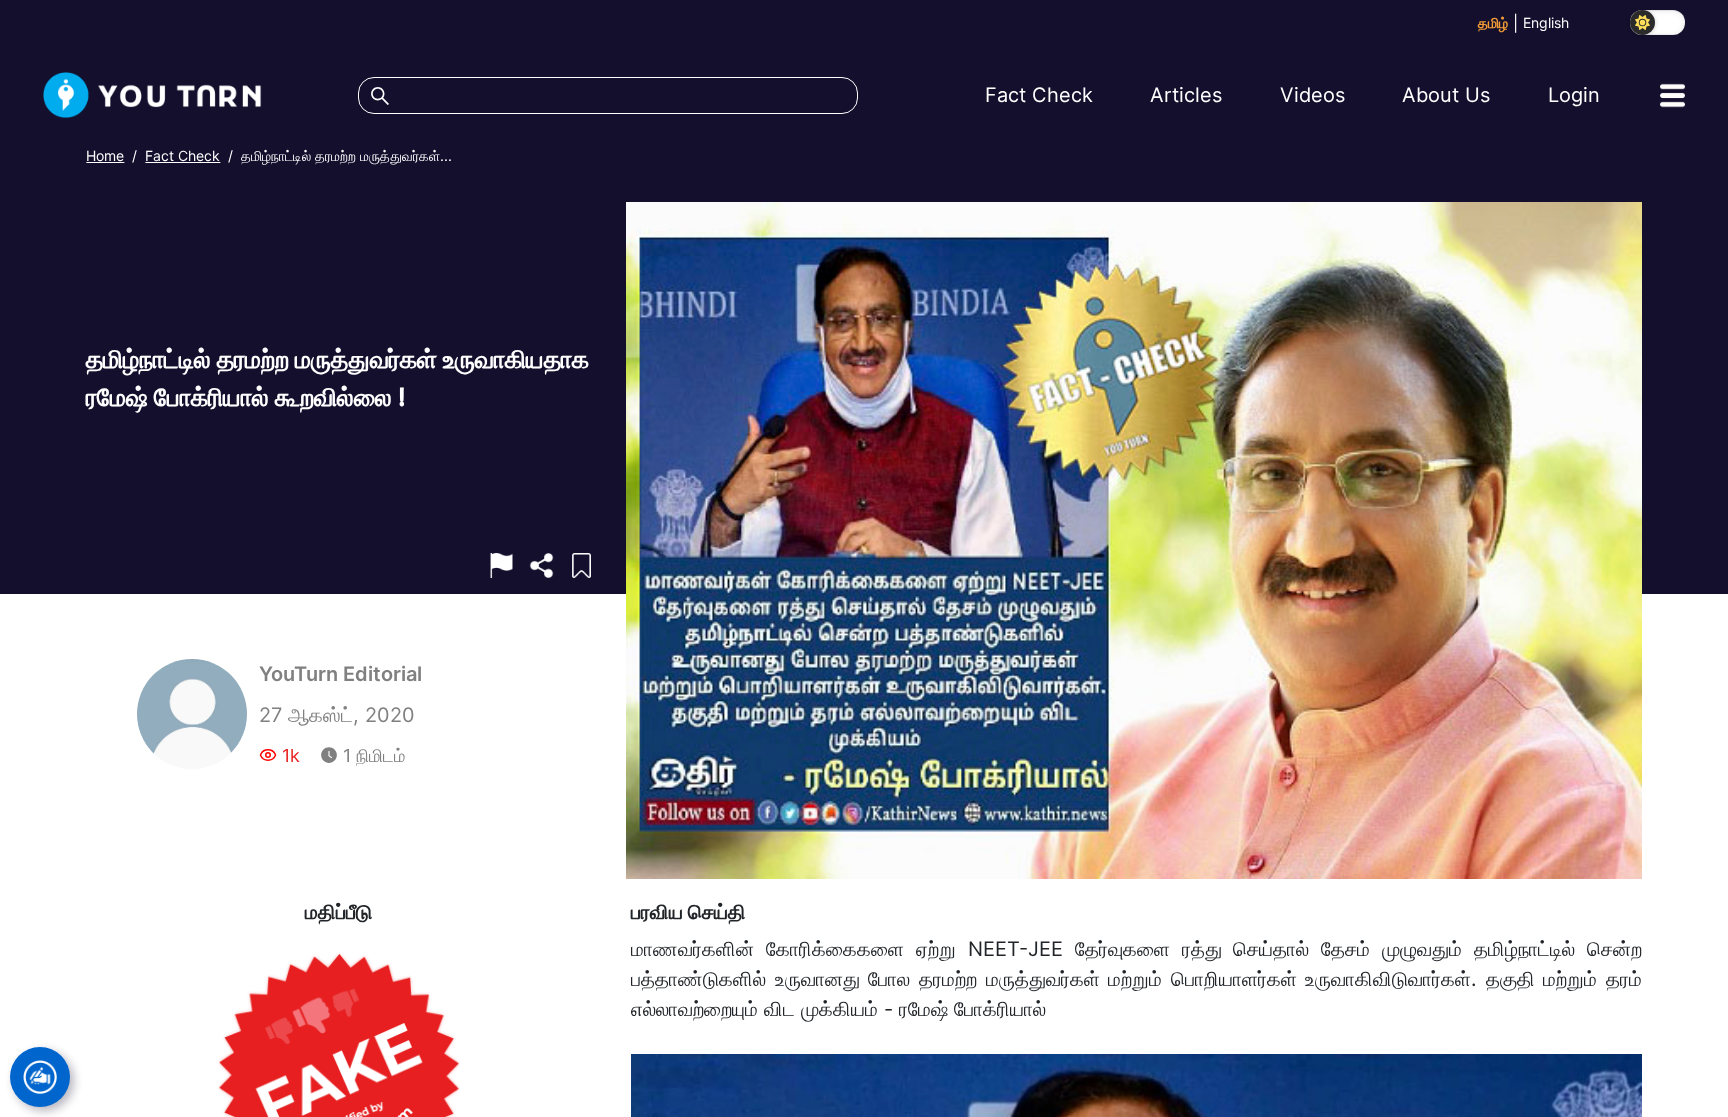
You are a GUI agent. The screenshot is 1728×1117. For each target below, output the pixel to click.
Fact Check (182, 155)
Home (105, 155)
